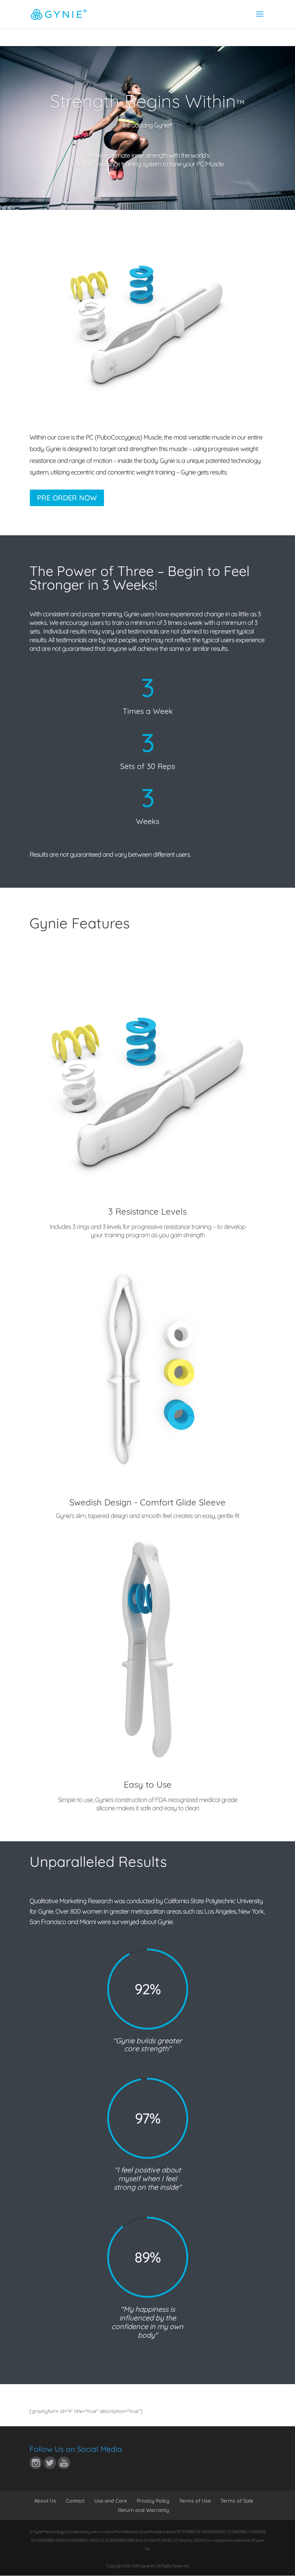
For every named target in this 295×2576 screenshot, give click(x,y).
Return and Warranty (144, 2510)
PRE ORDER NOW (67, 498)
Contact (75, 2501)
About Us (45, 2501)
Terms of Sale (237, 2501)
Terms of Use (195, 2501)
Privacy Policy (153, 2501)
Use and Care (111, 2501)
